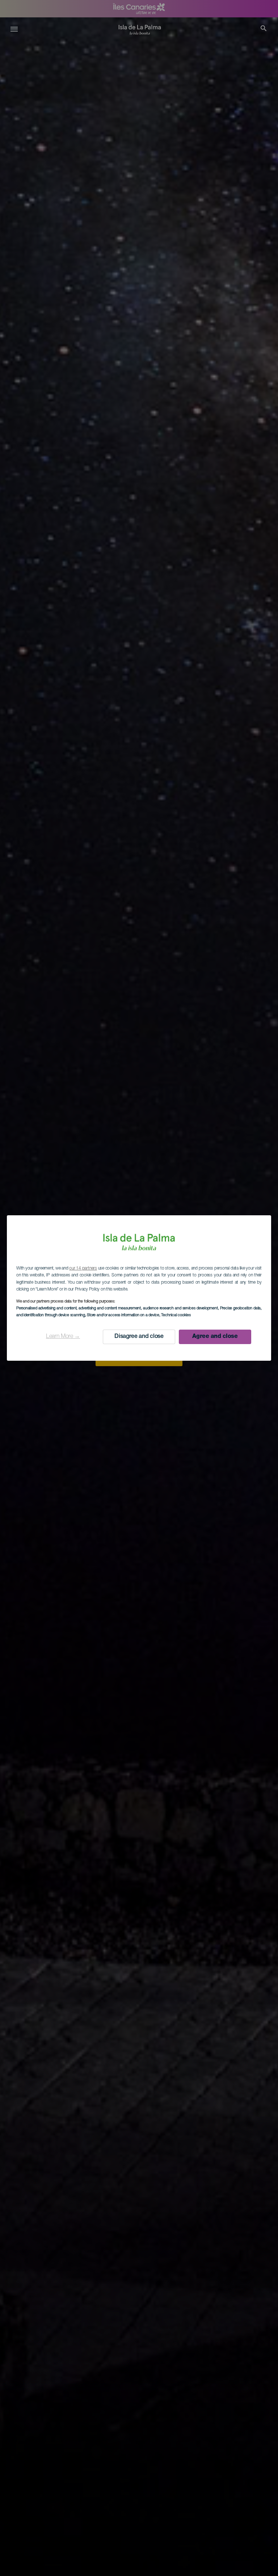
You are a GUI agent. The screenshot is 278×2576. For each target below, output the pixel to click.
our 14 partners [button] (83, 1268)
